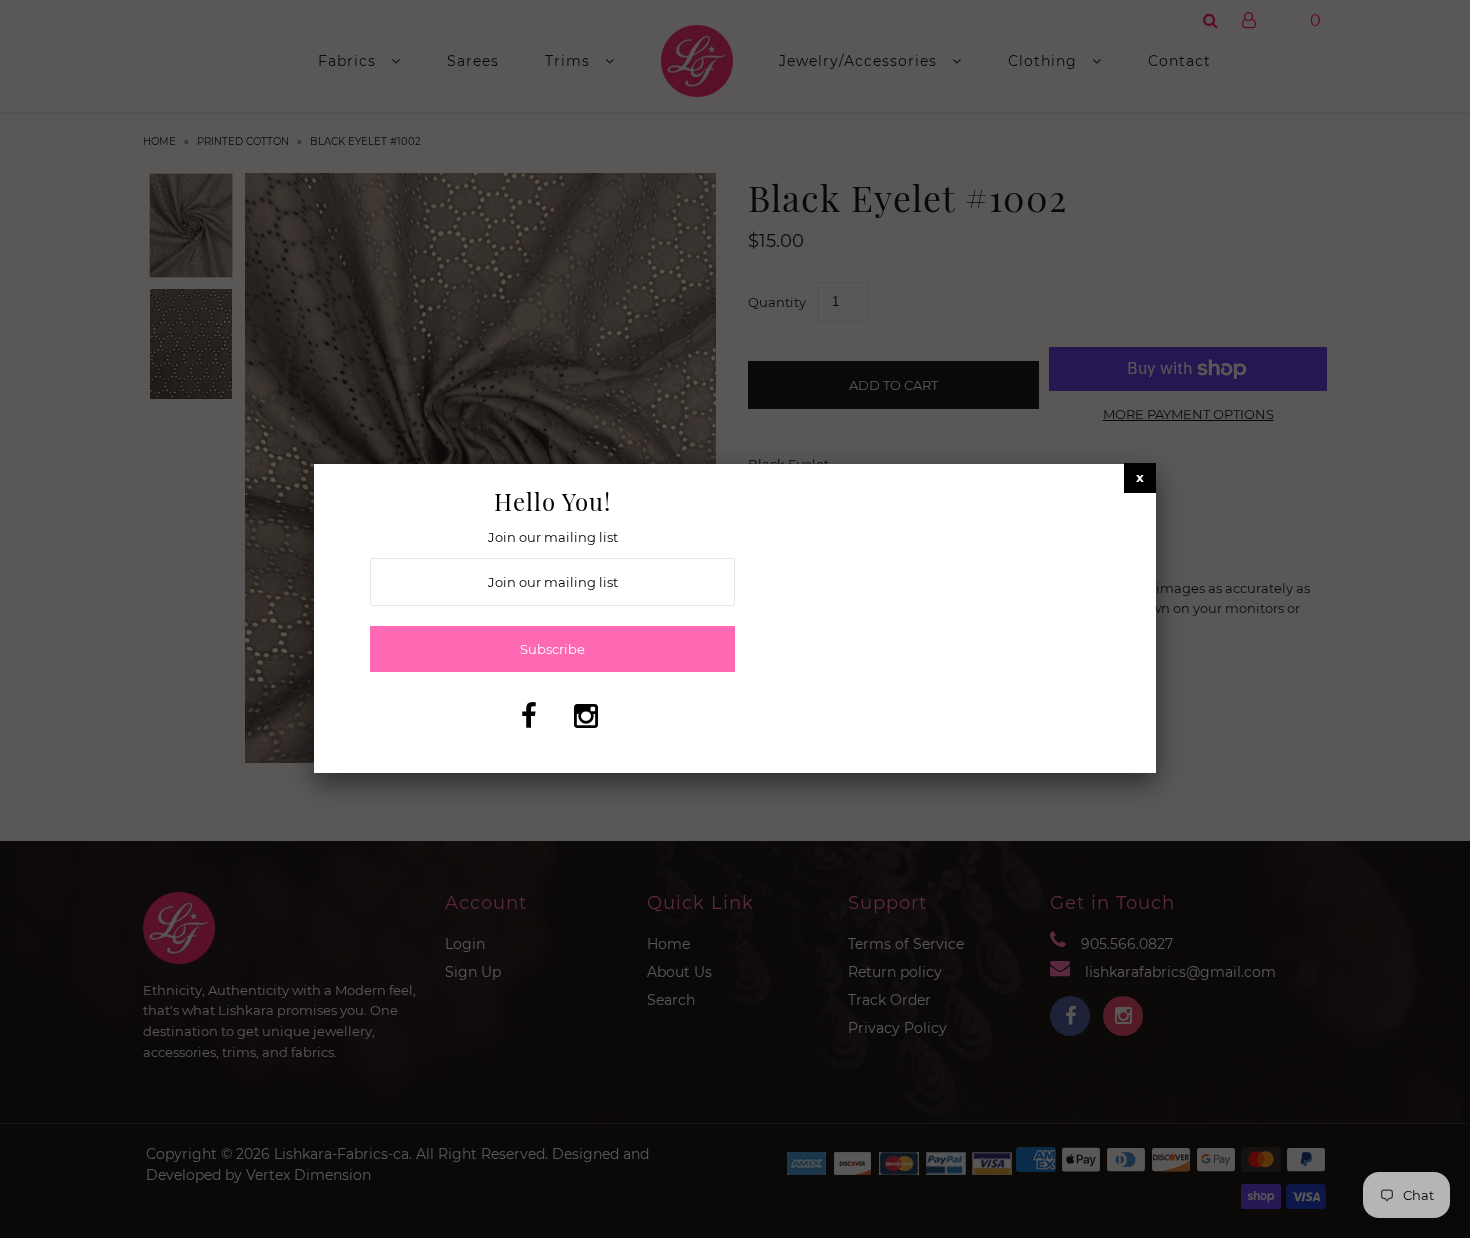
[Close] (1140, 477)
